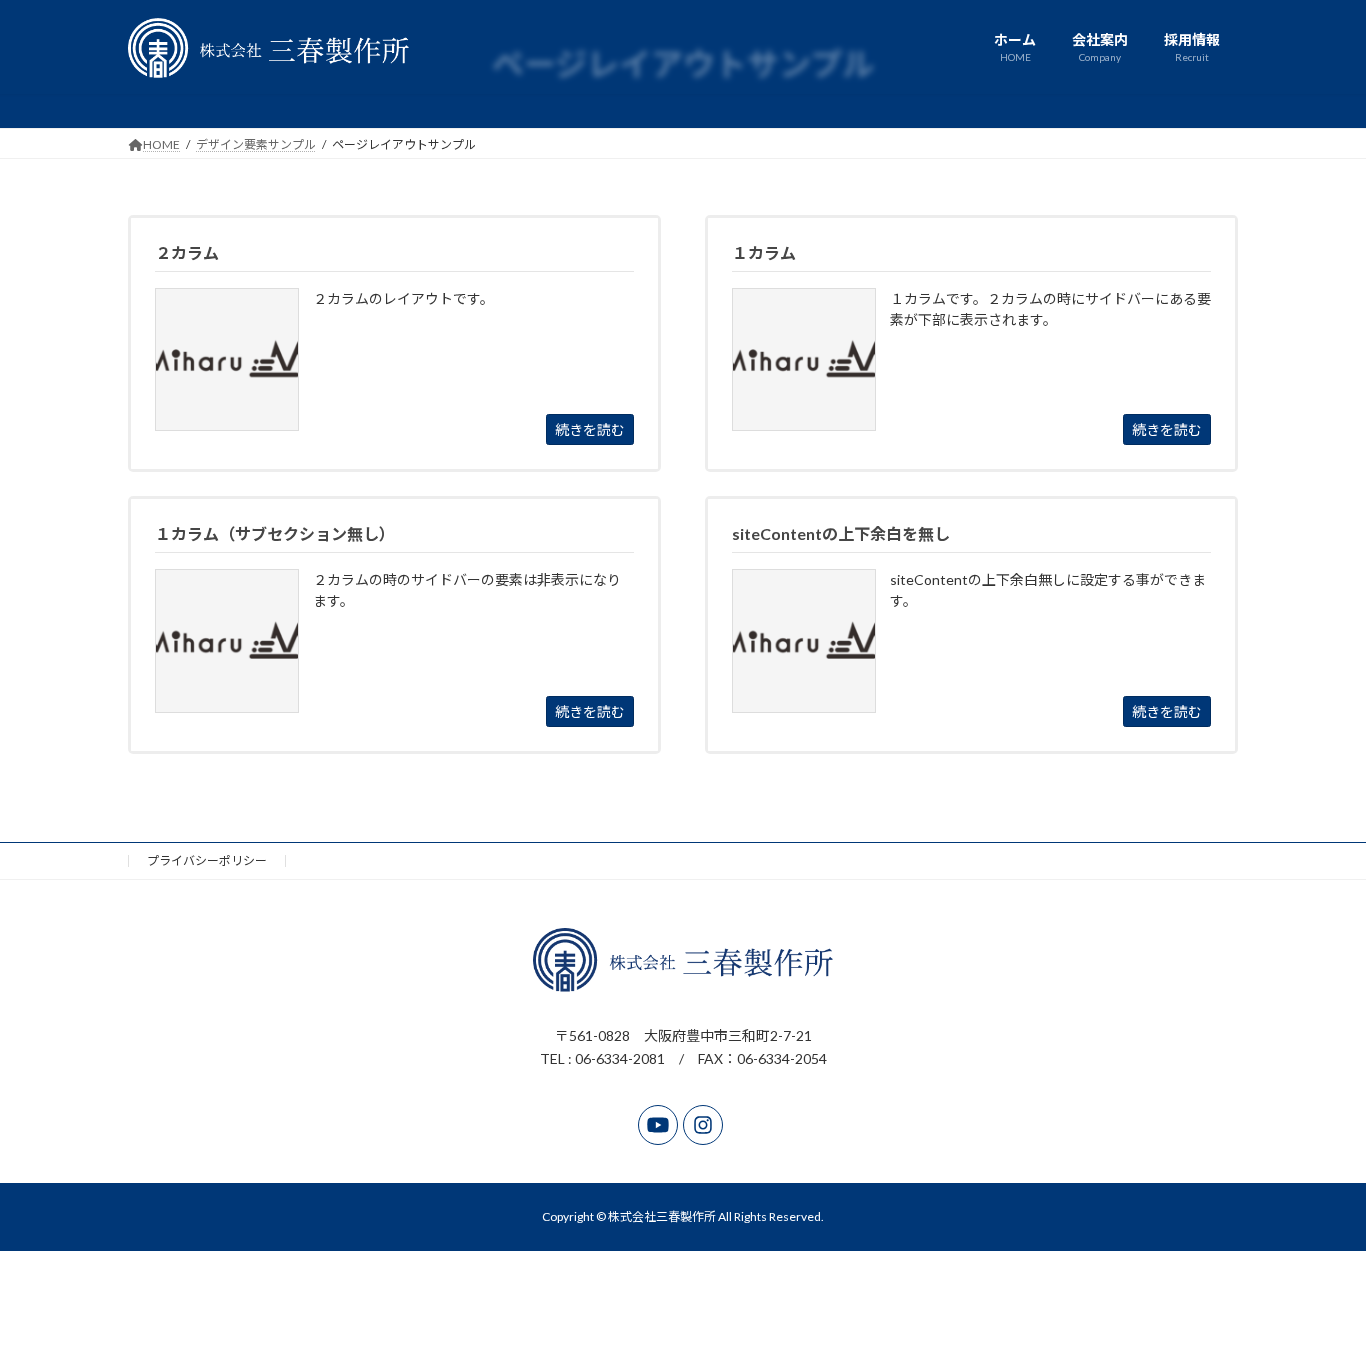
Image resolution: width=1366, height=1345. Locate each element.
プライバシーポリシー (207, 860)
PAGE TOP (1315, 1286)
